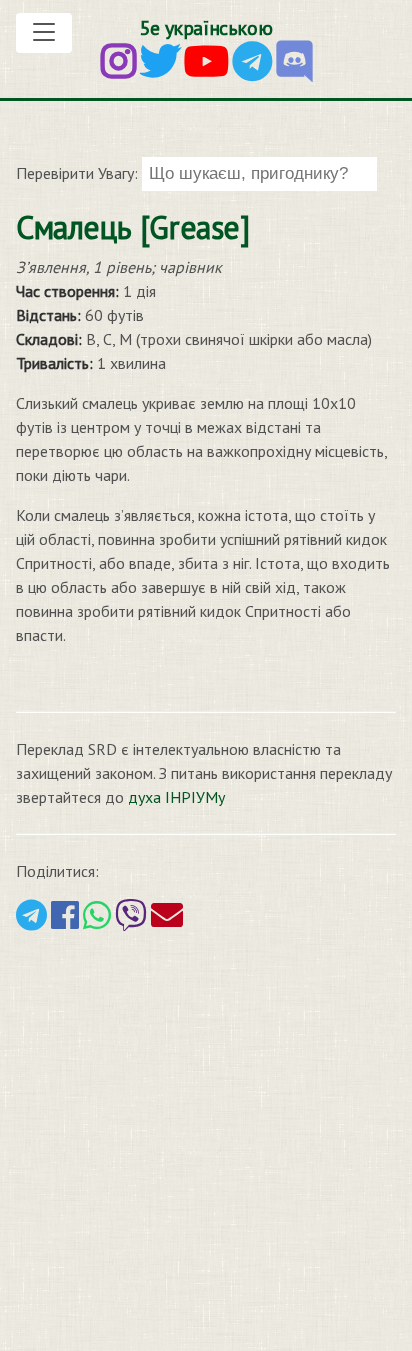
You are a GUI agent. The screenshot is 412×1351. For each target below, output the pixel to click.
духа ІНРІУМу (176, 797)
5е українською (206, 28)
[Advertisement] (206, 1139)
